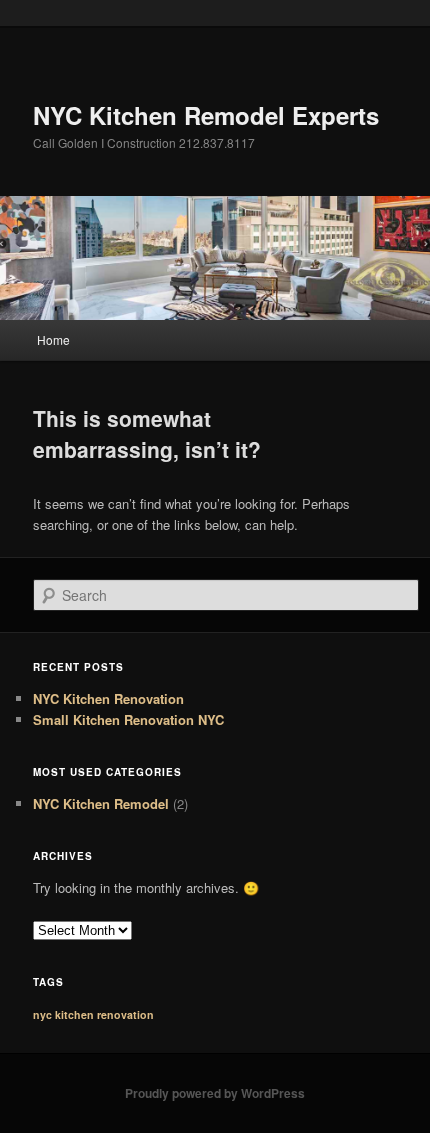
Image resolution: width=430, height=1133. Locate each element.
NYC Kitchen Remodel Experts (206, 115)
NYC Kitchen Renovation (108, 698)
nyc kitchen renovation (93, 1014)
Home (53, 339)
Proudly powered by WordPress (215, 1093)
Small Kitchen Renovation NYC (128, 719)
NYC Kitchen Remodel (101, 803)
